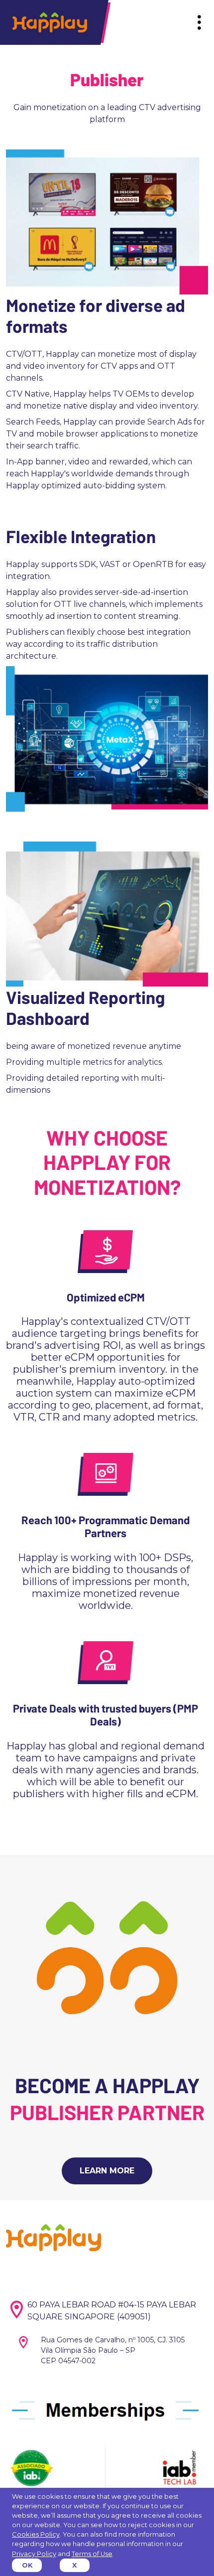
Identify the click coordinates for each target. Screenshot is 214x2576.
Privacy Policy (34, 2554)
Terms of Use (92, 2554)
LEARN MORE (107, 2171)
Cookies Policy (36, 2534)
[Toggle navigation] (199, 23)
